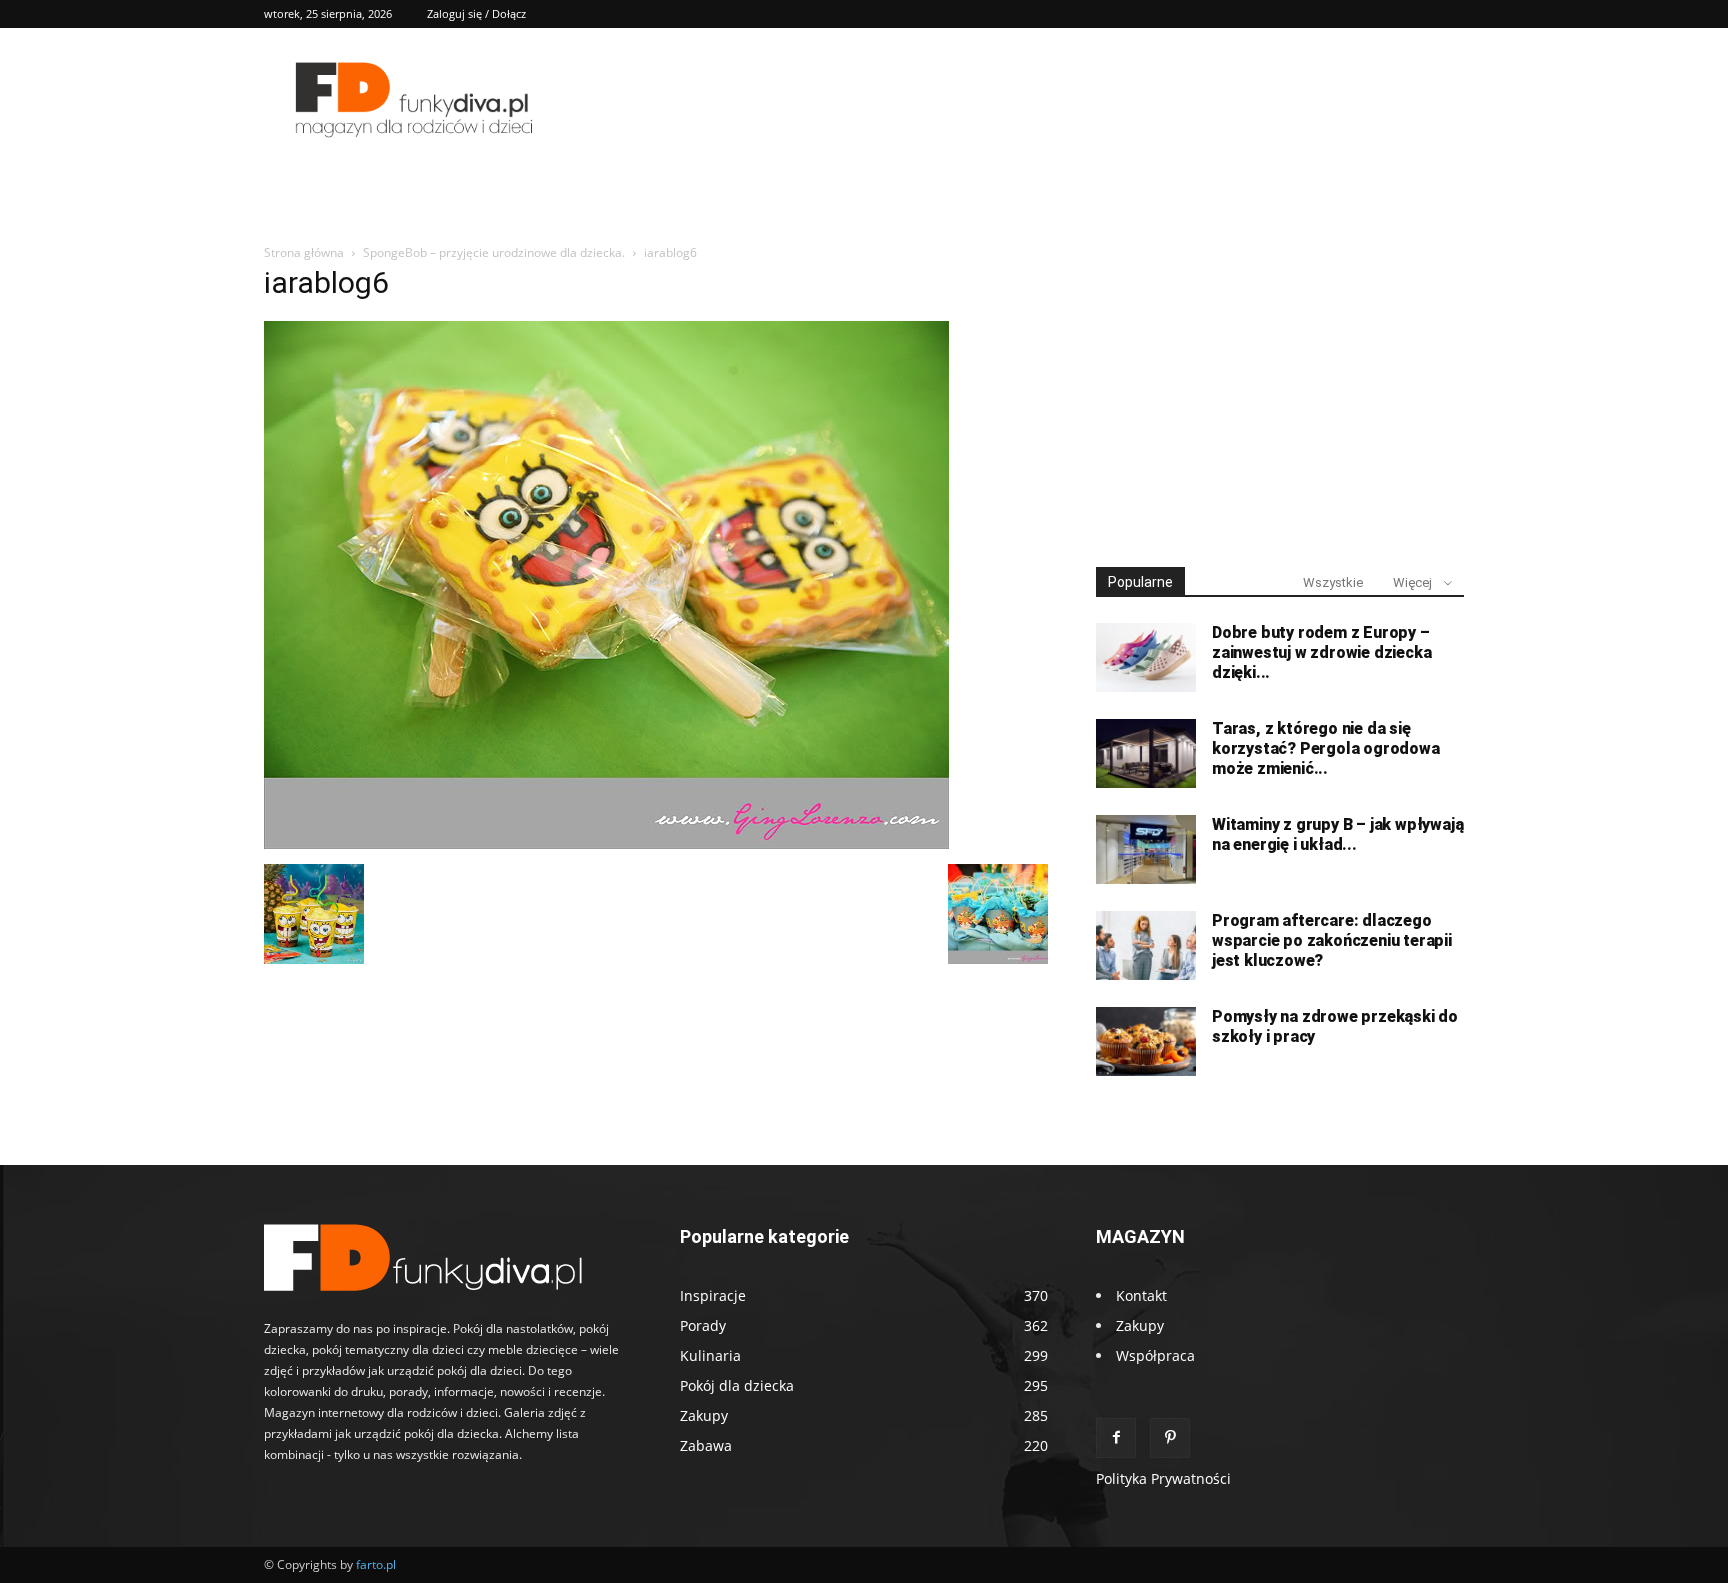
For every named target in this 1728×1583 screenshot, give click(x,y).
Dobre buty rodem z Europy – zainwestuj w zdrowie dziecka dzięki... (1321, 652)
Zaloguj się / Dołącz (476, 13)
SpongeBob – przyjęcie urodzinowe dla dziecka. (494, 252)
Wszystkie (1333, 582)
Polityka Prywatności (1163, 1478)
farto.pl (376, 1564)
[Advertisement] (1280, 398)
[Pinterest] (1170, 1438)
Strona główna (304, 252)
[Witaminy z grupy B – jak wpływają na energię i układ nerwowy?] (1146, 849)
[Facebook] (1116, 1438)
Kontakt (1141, 1295)
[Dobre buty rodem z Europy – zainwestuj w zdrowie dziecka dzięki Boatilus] (1146, 657)
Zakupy (1140, 1325)
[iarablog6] (606, 843)
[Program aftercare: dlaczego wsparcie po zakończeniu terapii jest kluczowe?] (1146, 945)
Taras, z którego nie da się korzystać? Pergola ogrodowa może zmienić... (1326, 748)
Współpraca (1155, 1355)
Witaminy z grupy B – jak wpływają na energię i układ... (1337, 834)
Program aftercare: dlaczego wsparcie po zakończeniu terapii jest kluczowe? (1332, 940)
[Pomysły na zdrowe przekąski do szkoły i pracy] (1146, 1041)
